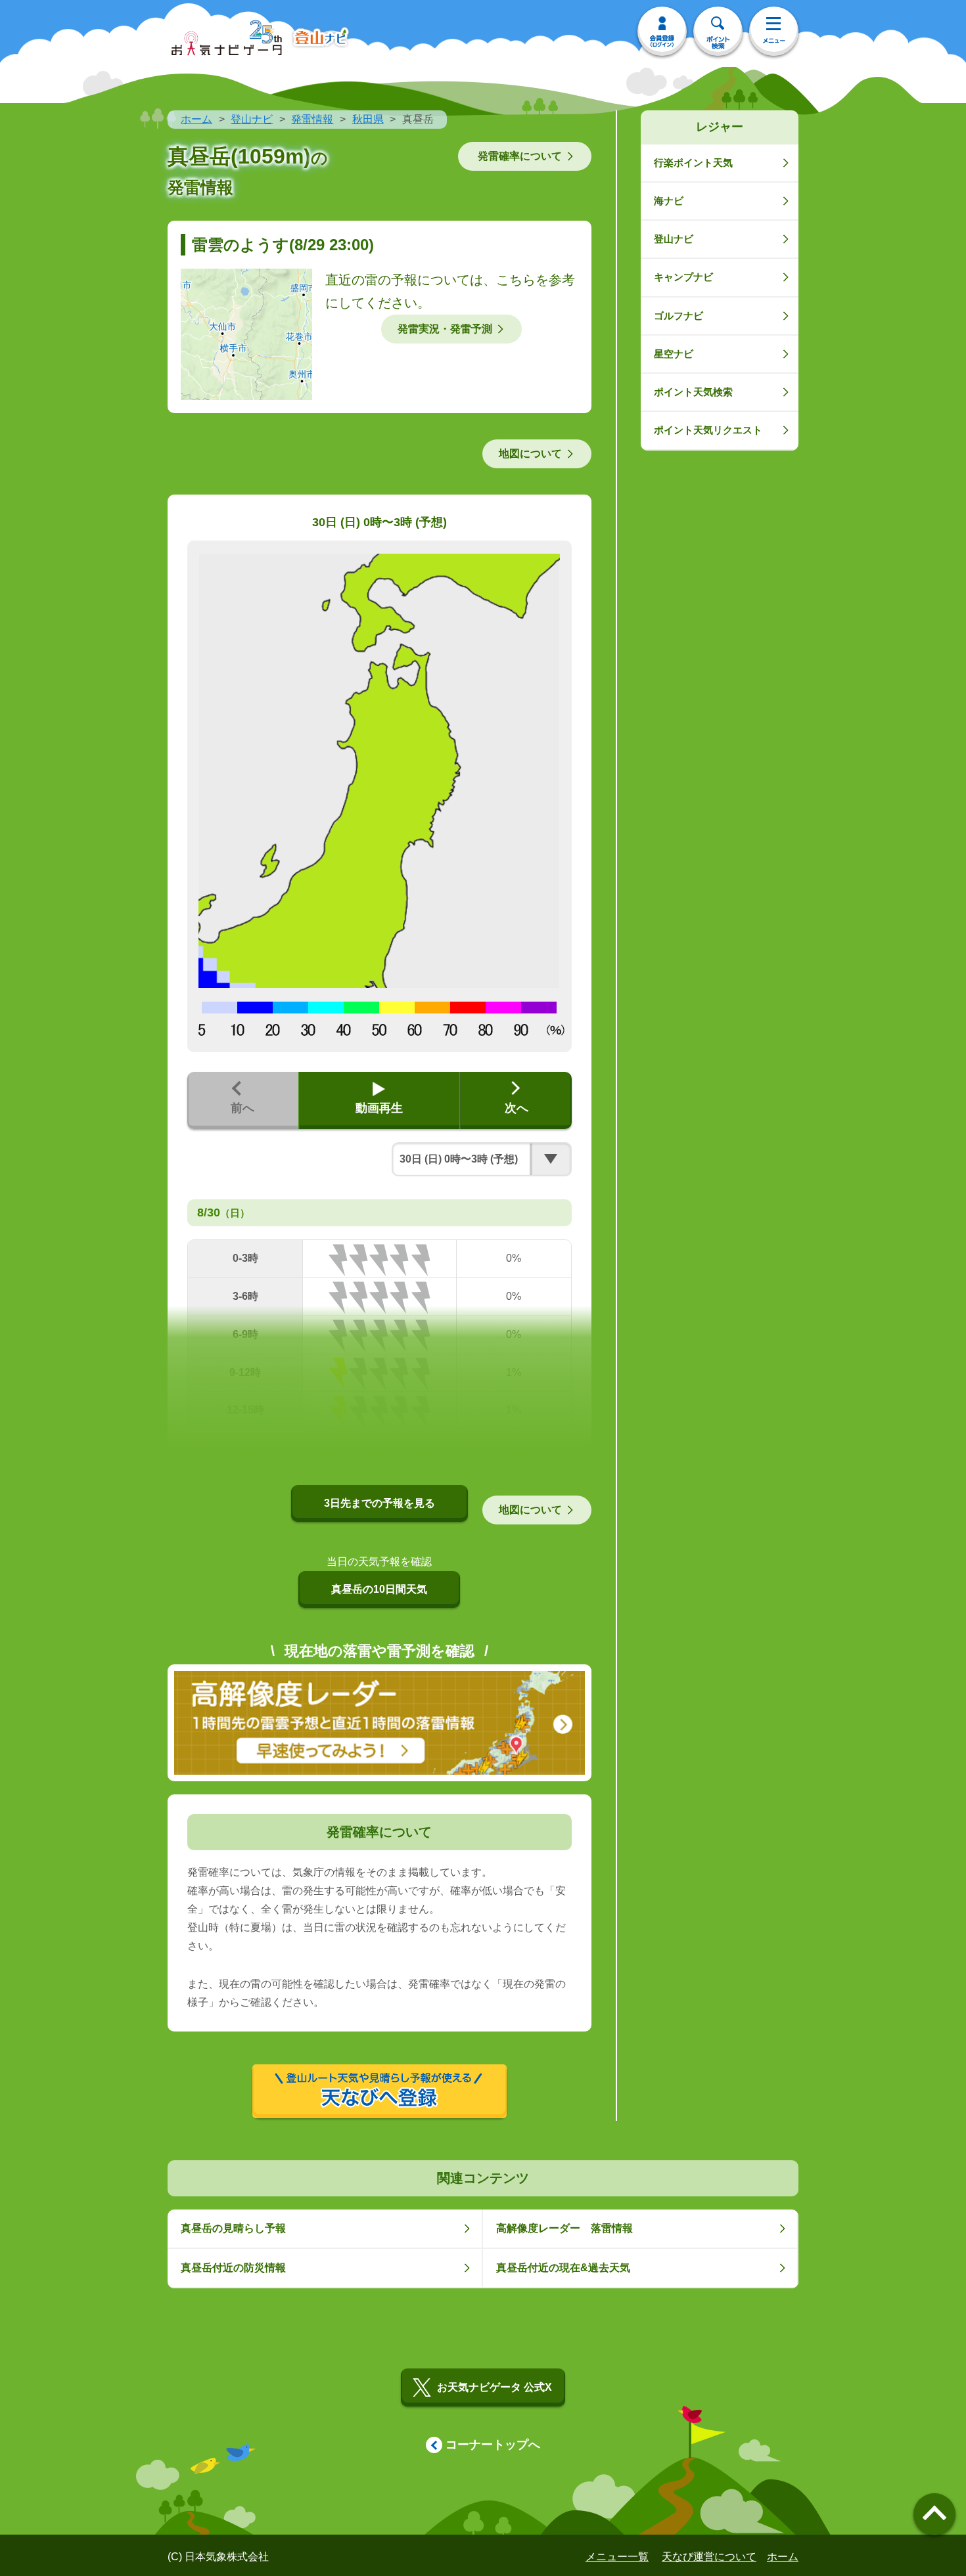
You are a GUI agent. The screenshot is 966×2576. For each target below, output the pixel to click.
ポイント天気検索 (693, 392)
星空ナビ (674, 354)
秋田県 (368, 119)
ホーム (196, 119)
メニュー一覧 (617, 2557)
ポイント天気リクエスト (708, 430)
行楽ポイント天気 (693, 163)
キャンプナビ (683, 277)
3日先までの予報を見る (379, 1503)
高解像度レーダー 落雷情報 (564, 2228)
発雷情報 (312, 119)
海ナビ (669, 201)
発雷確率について (520, 156)
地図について (530, 454)
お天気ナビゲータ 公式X (494, 2387)
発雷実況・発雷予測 (445, 329)
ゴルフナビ (678, 316)
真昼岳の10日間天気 (379, 1589)
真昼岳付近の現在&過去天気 (563, 2268)
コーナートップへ (493, 2445)
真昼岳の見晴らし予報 (233, 2228)
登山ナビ (252, 119)
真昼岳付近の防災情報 (233, 2268)
